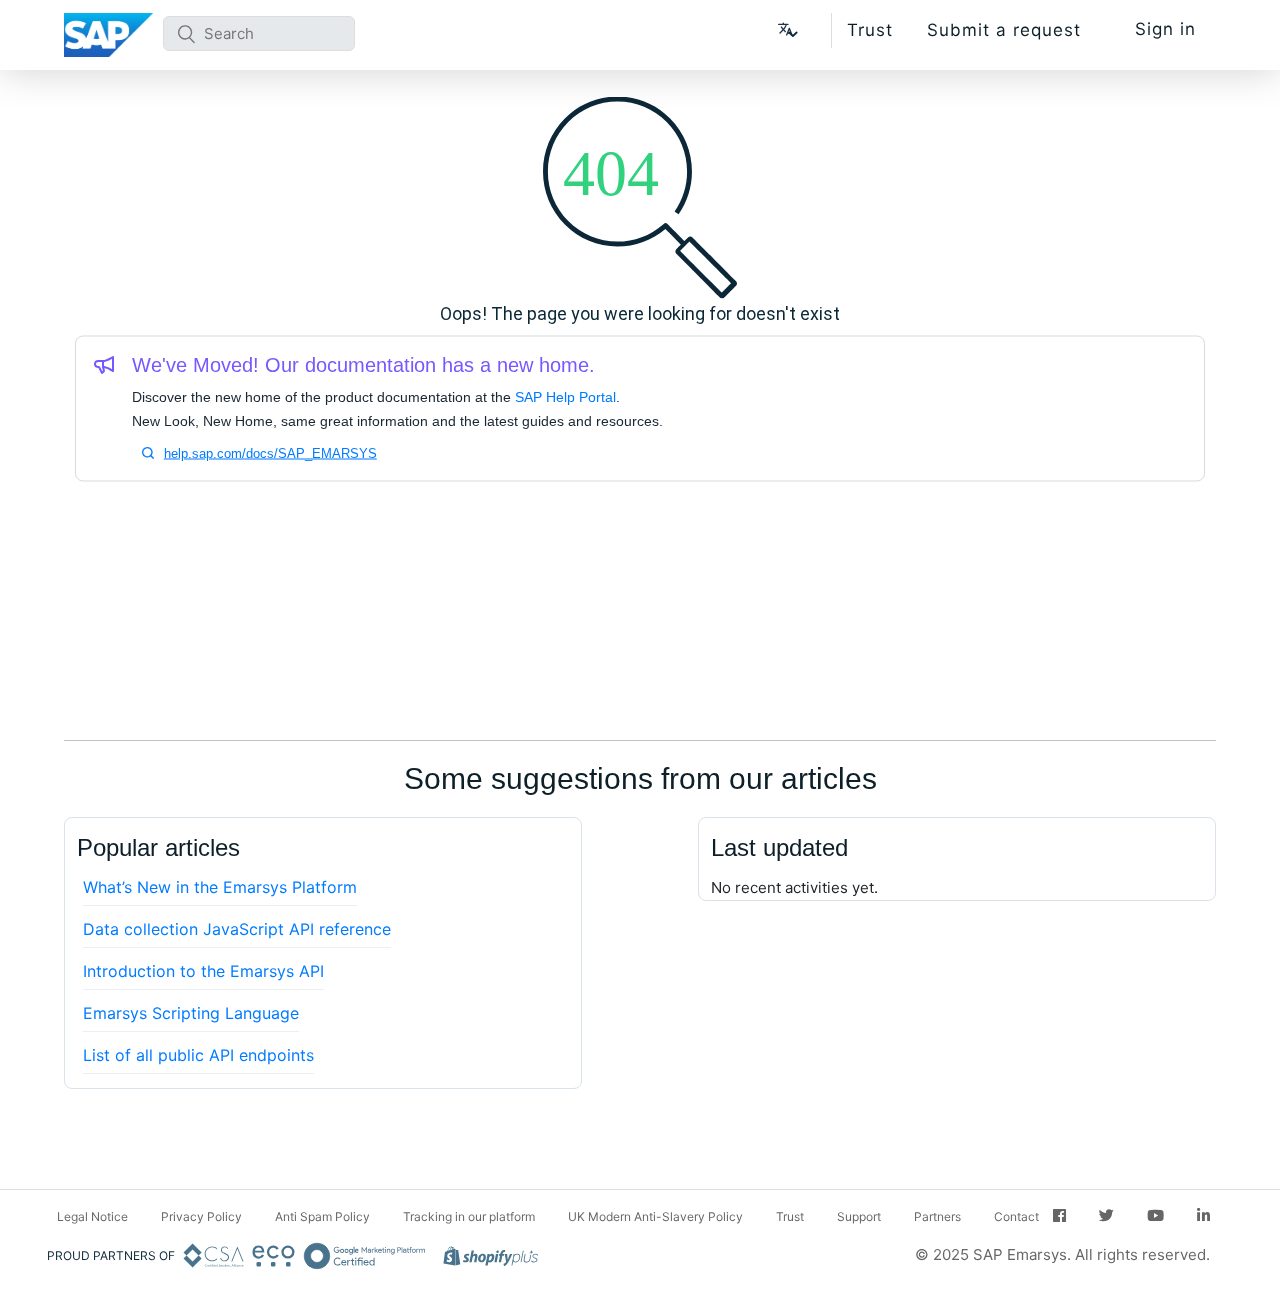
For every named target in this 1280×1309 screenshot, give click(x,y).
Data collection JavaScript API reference (237, 929)
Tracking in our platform (469, 1216)
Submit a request (1004, 30)
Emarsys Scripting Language (191, 1013)
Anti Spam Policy (322, 1216)
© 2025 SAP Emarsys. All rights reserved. (1062, 1254)
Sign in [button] (1165, 29)
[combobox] (259, 33)
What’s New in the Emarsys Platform (220, 887)
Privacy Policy (201, 1216)
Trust (870, 30)
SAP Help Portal (565, 397)
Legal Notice (92, 1216)
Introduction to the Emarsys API (203, 971)
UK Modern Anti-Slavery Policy (655, 1216)
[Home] (108, 35)
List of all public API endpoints (198, 1055)
